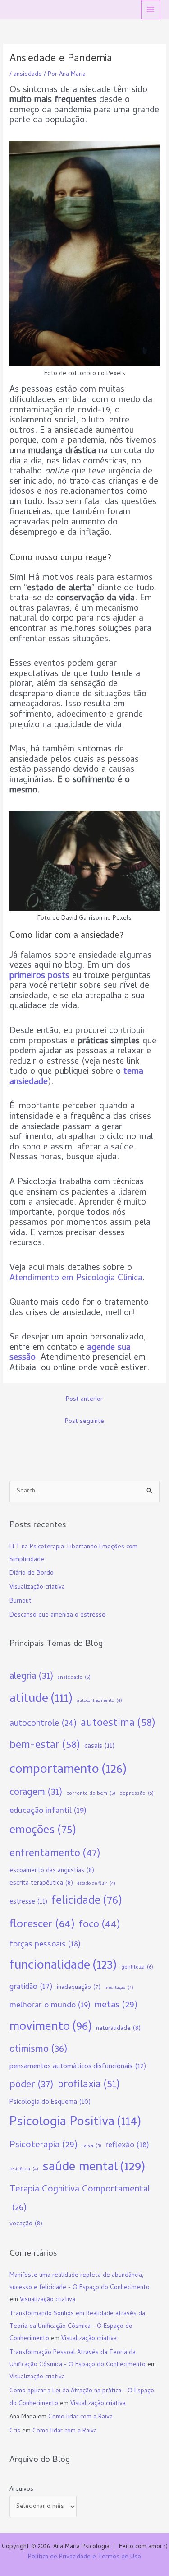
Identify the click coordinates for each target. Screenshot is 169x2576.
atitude (41, 1699)
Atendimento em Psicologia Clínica (76, 1279)
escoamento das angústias (52, 1871)
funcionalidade (63, 1966)
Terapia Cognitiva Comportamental (80, 2199)
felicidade (87, 1902)
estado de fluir (96, 1884)
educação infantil (48, 1811)
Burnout (21, 1601)
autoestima (118, 1724)
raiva (91, 2146)
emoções (43, 1831)
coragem (36, 1793)
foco (100, 1925)
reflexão (127, 2146)
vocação (26, 2224)
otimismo (39, 2050)
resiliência (24, 2169)
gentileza (137, 1967)
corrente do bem (91, 1794)
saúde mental (94, 2168)
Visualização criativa (37, 1587)
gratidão (31, 1987)
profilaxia (89, 2085)
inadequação (79, 1988)
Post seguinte (84, 1422)
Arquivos (21, 2490)
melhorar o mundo (50, 2006)
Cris (15, 2431)
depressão (137, 1794)
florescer (42, 1925)
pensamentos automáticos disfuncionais (78, 2067)
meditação (119, 1988)
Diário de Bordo (32, 1573)
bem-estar (45, 1746)
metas (116, 2006)
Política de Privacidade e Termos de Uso (84, 2557)
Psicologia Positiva (75, 2123)
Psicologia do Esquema (50, 2103)
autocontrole (43, 1724)
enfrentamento (55, 1854)
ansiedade (28, 75)
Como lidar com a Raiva (80, 2417)
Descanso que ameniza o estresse (57, 1615)
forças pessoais (45, 1945)
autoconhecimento (100, 1701)
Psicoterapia (43, 2145)
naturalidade (118, 2029)
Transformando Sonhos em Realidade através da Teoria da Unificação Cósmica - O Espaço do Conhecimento (77, 2326)
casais (99, 1747)
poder (32, 2085)
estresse (28, 1902)
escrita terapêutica (41, 1883)
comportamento (68, 1770)
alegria (31, 1677)
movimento (51, 2027)
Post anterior (84, 1400)
